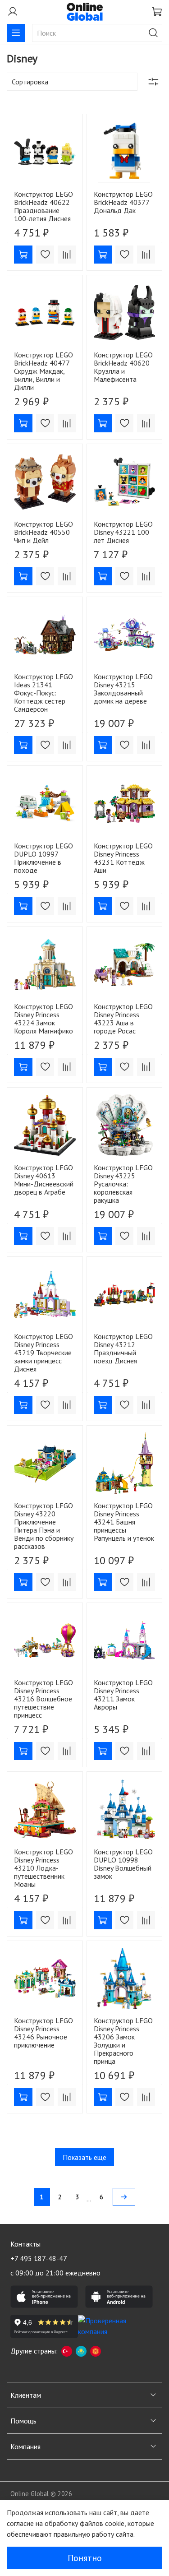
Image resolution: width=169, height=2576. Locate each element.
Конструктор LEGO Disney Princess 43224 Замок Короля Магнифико (43, 1019)
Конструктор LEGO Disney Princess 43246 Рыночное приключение (43, 2033)
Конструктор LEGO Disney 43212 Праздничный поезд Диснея (123, 1348)
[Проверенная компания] (112, 2326)
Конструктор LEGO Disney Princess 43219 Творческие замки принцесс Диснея (43, 1353)
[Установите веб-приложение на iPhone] (44, 2297)
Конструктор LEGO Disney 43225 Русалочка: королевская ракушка (123, 1184)
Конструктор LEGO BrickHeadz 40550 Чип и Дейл (43, 532)
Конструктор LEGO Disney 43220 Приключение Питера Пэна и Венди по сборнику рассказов (44, 1526)
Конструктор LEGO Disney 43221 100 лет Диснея (123, 532)
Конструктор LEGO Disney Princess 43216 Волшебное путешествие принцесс (43, 1699)
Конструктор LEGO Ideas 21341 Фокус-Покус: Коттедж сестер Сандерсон (43, 693)
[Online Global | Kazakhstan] (81, 2351)
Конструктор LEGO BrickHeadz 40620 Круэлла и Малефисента (123, 367)
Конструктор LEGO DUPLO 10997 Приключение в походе (43, 858)
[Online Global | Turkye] (67, 2351)
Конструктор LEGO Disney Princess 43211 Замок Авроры (123, 1695)
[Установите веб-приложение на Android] (119, 2297)
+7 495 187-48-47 (39, 2258)
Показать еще (84, 2157)
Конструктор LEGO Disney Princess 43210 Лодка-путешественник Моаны (43, 1868)
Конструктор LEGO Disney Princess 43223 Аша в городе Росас (123, 1019)
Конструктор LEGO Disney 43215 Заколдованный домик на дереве (123, 689)
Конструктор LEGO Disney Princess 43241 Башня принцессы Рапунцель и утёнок (124, 1522)
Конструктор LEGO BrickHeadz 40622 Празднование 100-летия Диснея (43, 206)
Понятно (85, 2558)
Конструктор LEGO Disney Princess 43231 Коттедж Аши (123, 858)
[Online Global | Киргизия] (96, 2351)
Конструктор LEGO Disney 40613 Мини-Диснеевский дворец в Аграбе (44, 1180)
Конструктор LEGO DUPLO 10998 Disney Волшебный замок (123, 1864)
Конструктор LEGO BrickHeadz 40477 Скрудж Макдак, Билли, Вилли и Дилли (43, 371)
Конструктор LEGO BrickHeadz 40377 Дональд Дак (123, 202)
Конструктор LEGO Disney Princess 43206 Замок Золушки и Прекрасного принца (123, 2041)
